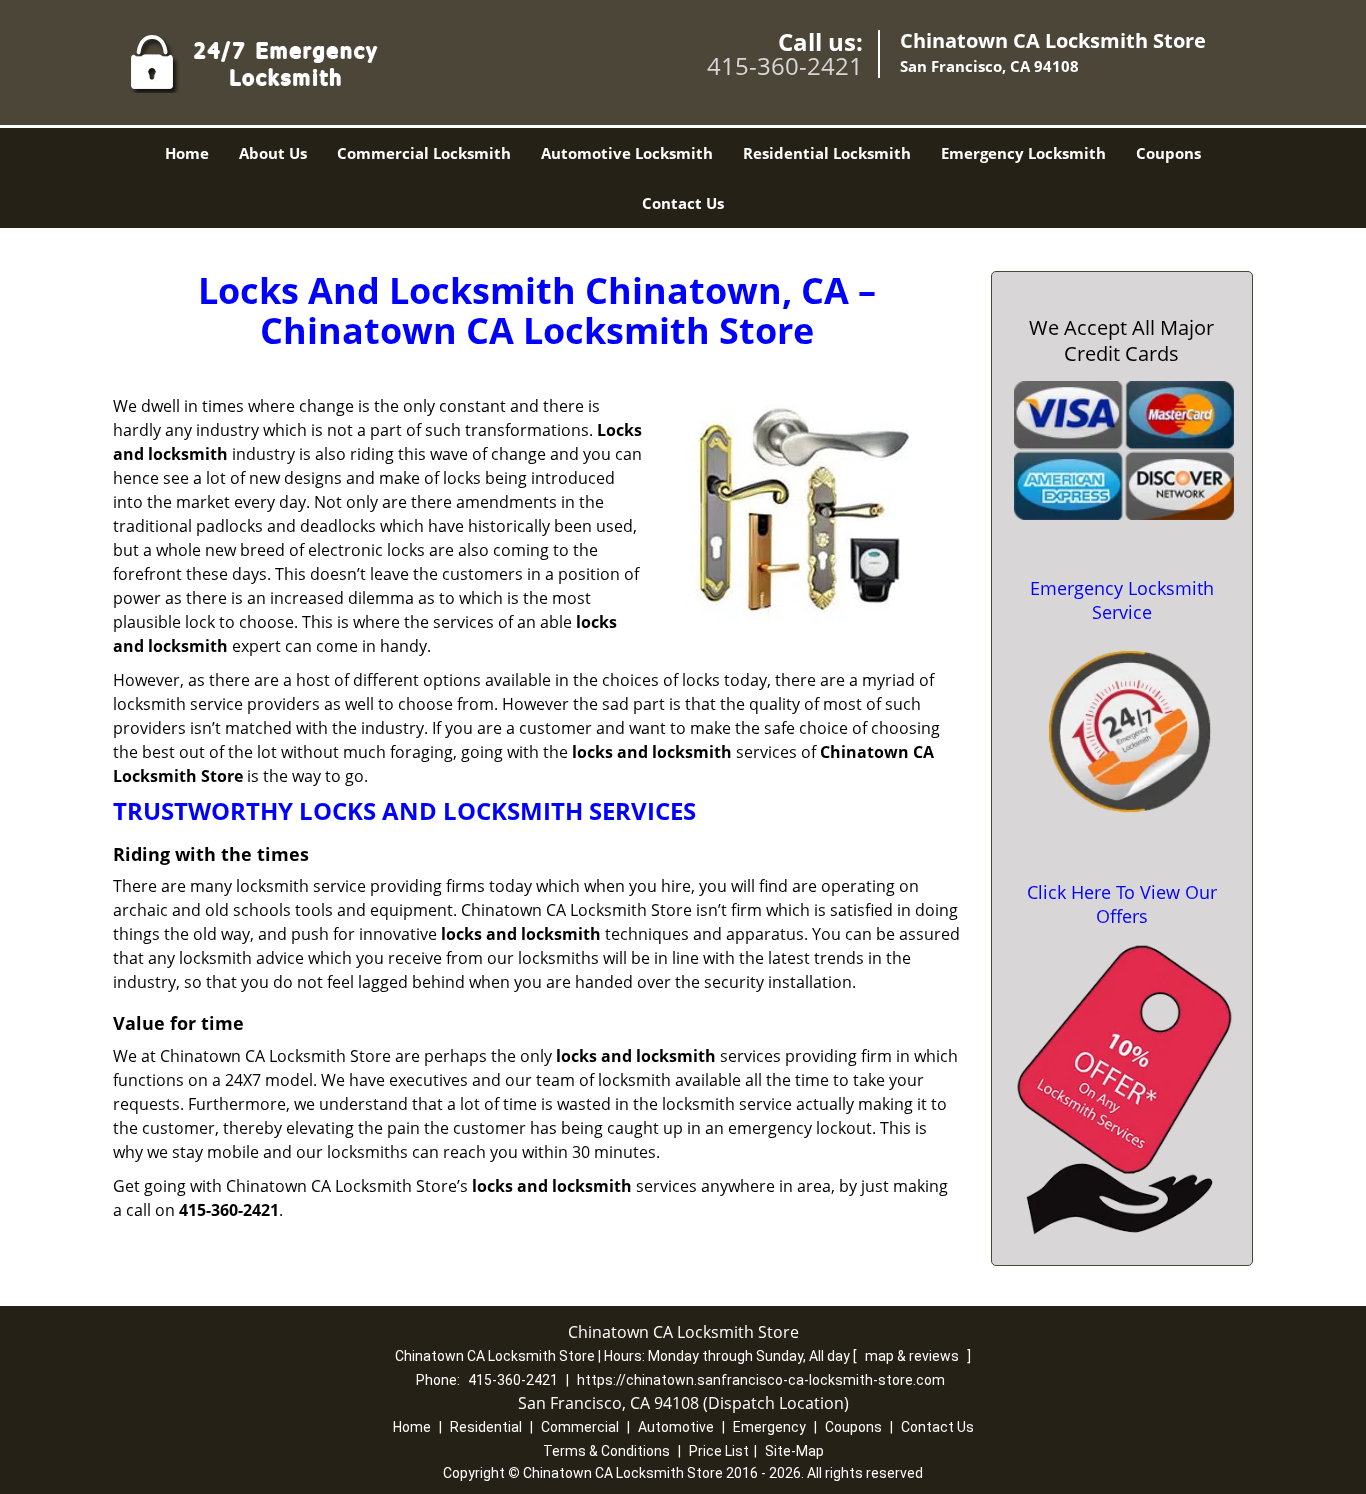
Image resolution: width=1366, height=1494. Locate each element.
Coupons (1168, 153)
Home (187, 153)
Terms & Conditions (606, 1451)
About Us (273, 153)
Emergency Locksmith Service (1122, 600)
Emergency (769, 1427)
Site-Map (794, 1451)
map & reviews (913, 1356)
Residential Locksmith (827, 153)
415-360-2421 (785, 65)
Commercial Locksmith (424, 153)
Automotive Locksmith (627, 153)
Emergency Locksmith (1023, 153)
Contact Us (683, 203)
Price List (719, 1451)
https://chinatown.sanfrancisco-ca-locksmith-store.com (761, 1380)
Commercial (580, 1427)
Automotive (676, 1427)
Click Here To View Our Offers (1122, 904)
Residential (486, 1427)
